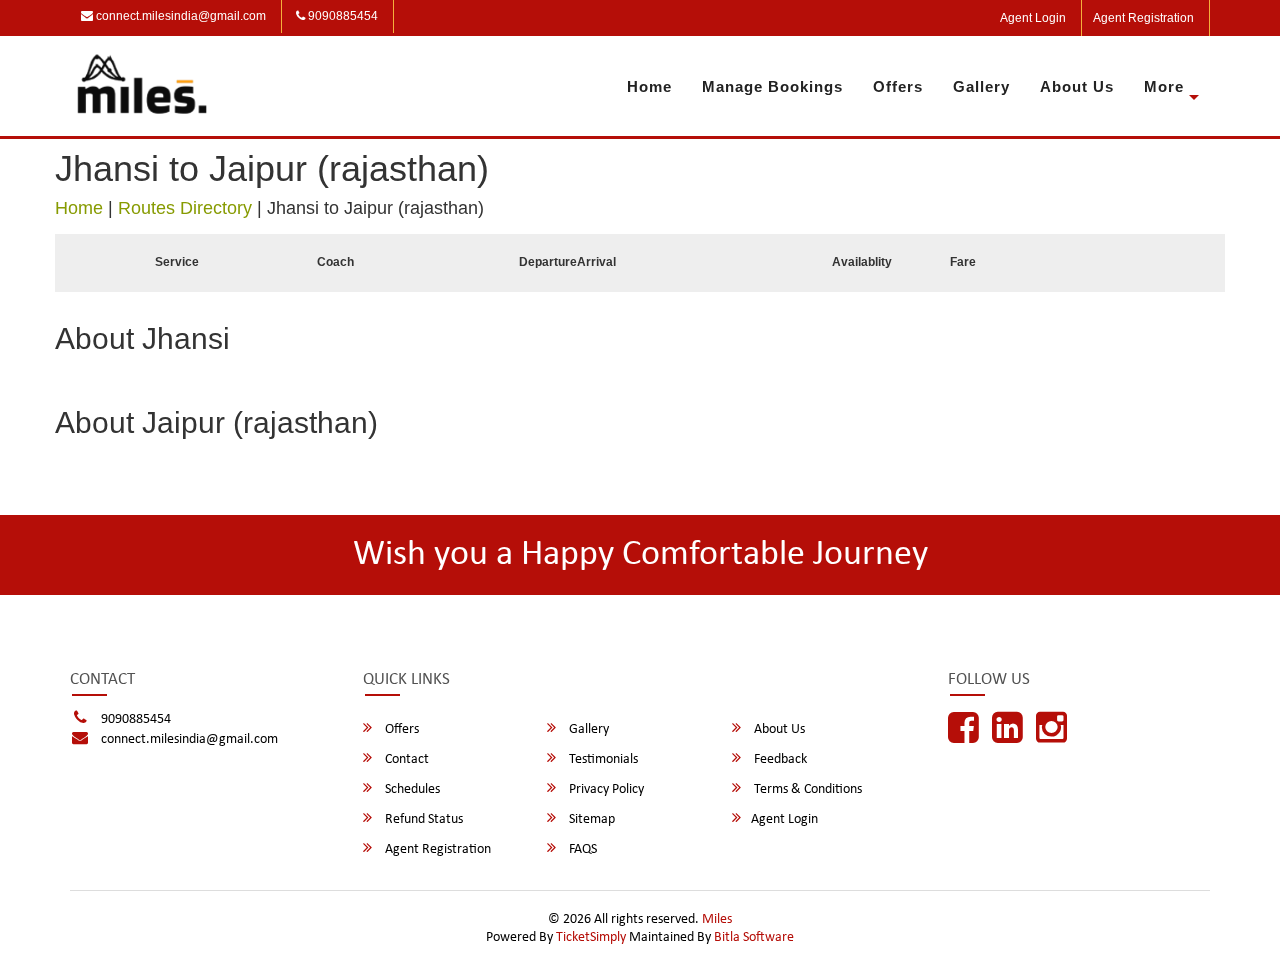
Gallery (981, 86)
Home (649, 86)
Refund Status (422, 819)
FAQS (581, 849)
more (1164, 86)
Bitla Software (754, 937)
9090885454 (341, 16)
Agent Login (1033, 18)
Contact (405, 759)
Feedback (779, 759)
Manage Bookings (772, 86)
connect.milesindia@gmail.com (179, 16)
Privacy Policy (605, 789)
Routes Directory (185, 208)
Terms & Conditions (806, 789)
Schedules (411, 789)
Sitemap (590, 819)
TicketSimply (591, 937)
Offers (898, 86)
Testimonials (602, 759)
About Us (1077, 86)
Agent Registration (1143, 18)
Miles (717, 919)
